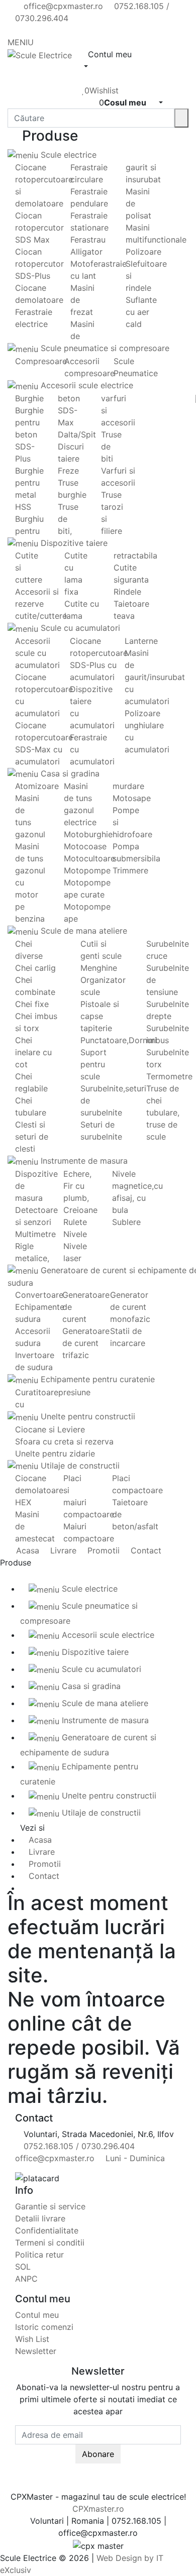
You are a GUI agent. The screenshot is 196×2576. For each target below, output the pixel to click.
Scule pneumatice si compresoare (104, 348)
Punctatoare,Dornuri (119, 1040)
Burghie (29, 398)
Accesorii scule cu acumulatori (37, 653)
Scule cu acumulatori (79, 628)
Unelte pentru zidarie (55, 1453)
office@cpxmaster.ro (62, 6)
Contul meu (37, 2315)
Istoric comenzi (44, 2327)
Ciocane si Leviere (50, 1429)
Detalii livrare (40, 2218)
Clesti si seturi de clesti (32, 1137)
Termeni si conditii (50, 2243)
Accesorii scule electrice (86, 385)
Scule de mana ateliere (83, 931)
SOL (23, 2267)
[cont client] (85, 78)
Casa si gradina (69, 773)
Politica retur (39, 2255)
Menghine (99, 968)
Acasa (26, 1550)
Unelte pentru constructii (87, 1416)
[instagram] (35, 30)
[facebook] (18, 30)
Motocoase (85, 846)
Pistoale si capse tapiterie (100, 1016)
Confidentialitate (47, 2230)
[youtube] (27, 30)
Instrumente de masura (83, 1161)
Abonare (98, 2454)
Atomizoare (37, 786)
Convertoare (39, 1295)
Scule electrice (67, 155)
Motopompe (87, 870)
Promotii (102, 1550)
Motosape (132, 798)
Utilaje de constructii (79, 1466)
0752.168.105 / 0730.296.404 (78, 2146)
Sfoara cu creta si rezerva (64, 1441)
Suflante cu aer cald (141, 312)
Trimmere (130, 870)
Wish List (32, 2339)
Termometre (169, 1076)
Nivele (75, 1234)
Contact (145, 1550)
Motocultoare (89, 858)
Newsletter (36, 2351)
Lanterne (141, 641)
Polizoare (143, 252)
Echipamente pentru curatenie (96, 1379)
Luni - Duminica (134, 2158)
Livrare (62, 1550)
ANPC (26, 2279)
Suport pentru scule (93, 1064)
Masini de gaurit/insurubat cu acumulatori (155, 677)
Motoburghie (88, 834)
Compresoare (41, 361)
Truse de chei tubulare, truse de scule (163, 1112)
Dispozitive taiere (73, 543)
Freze (68, 471)
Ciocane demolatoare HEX (39, 1490)
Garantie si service (50, 2206)
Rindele (127, 592)
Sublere (126, 1222)
